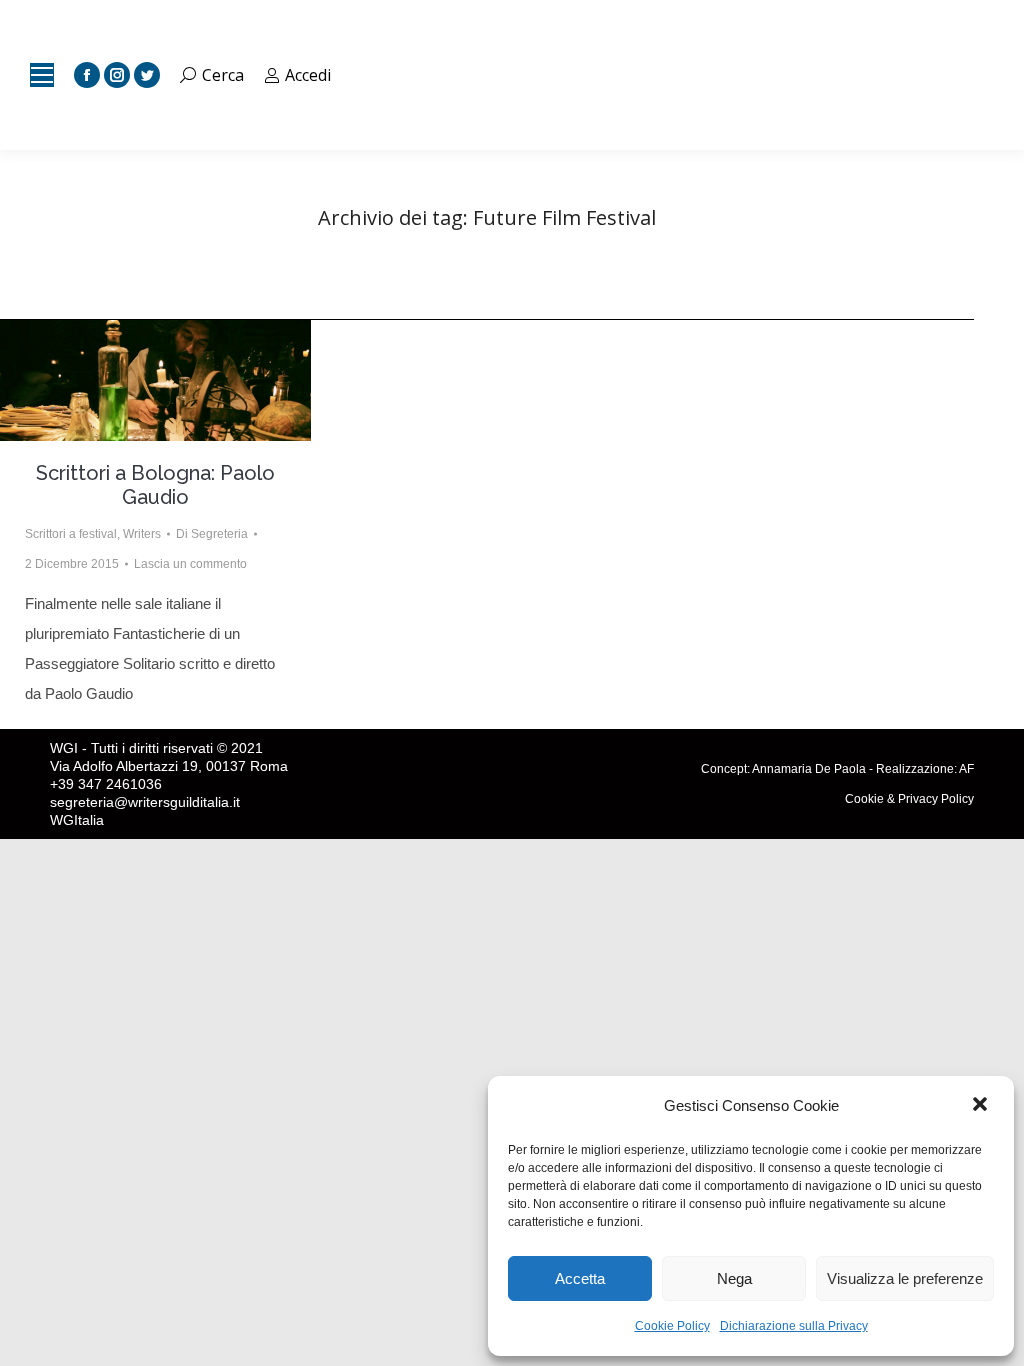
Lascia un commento (190, 564)
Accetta (580, 1278)
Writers (142, 534)
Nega (734, 1278)
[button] (982, 1106)
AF (966, 769)
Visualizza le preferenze (905, 1278)
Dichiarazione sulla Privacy (794, 1326)
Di (212, 534)
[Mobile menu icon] (42, 75)
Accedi (308, 75)
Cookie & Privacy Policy (909, 799)
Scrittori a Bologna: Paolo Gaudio (155, 485)
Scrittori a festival (71, 534)
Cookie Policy (672, 1326)
